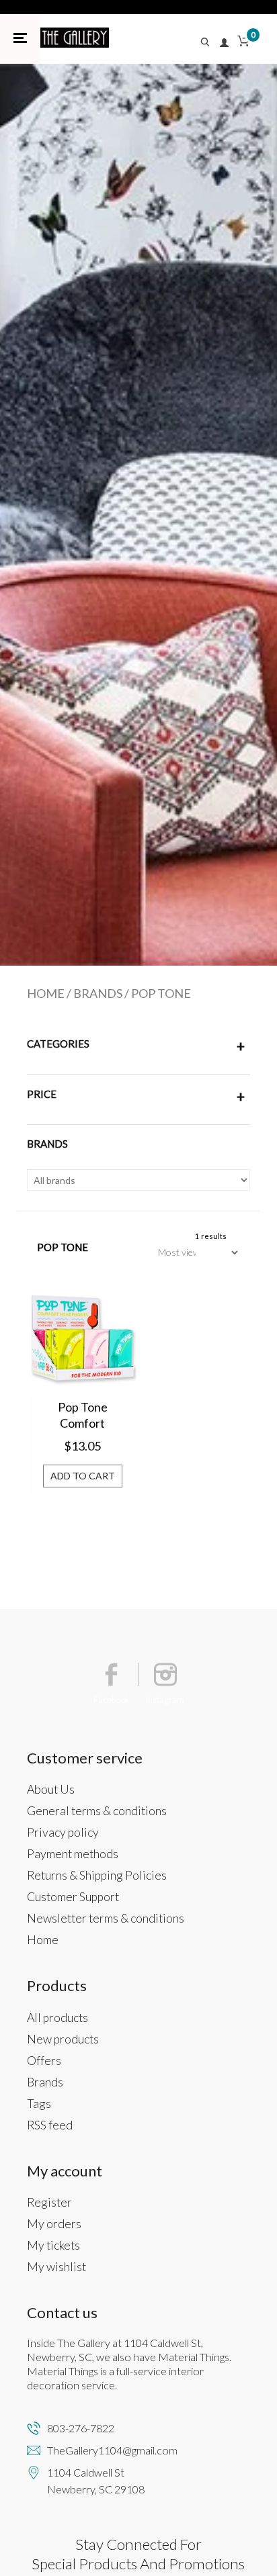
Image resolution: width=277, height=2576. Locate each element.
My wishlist (56, 2267)
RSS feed (50, 2125)
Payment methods (73, 1854)
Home (46, 993)
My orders (54, 2224)
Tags (39, 2104)
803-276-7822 (81, 2428)
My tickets (53, 2245)
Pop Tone (161, 993)
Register (49, 2202)
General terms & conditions (97, 1811)
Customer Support (73, 1897)
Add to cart (83, 1476)
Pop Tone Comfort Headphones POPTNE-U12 (82, 1416)
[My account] (225, 43)
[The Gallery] (75, 38)
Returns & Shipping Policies (97, 1875)
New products (63, 2039)
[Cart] (243, 43)
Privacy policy (63, 1832)
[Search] (209, 43)
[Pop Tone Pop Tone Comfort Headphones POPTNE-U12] (83, 1338)
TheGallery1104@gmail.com (112, 2450)
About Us (51, 1789)
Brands (98, 993)
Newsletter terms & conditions (106, 1918)
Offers (44, 2061)
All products (57, 2018)
